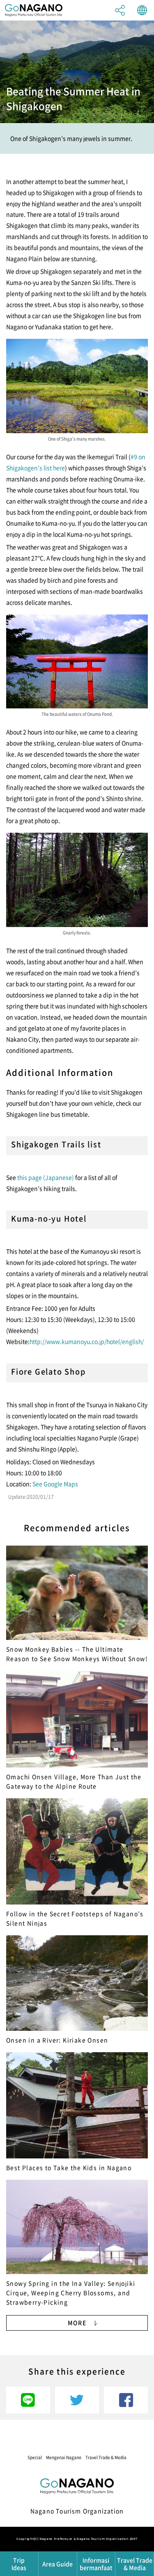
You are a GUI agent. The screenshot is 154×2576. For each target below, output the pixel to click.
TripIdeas (19, 2564)
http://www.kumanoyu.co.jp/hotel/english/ (87, 1341)
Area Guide (57, 2564)
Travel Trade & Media (106, 2457)
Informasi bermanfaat (96, 2564)
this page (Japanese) (46, 1177)
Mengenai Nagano (64, 2457)
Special (35, 2457)
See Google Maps (55, 1484)
